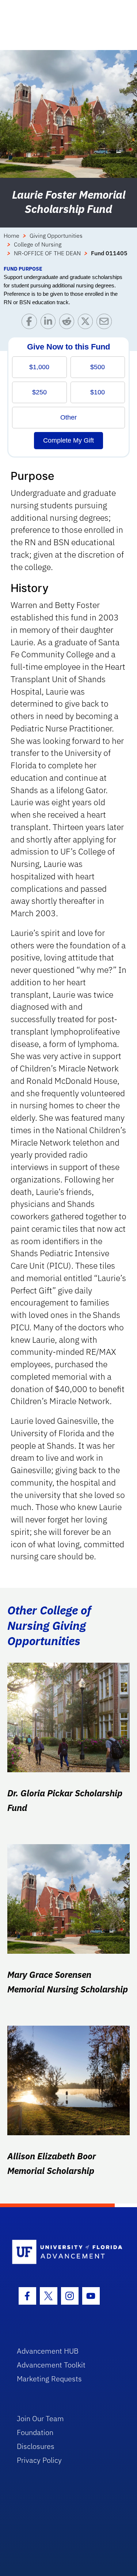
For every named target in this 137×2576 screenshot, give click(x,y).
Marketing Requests (49, 2379)
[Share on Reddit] (68, 323)
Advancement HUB (48, 2351)
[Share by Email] (106, 323)
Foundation (35, 2432)
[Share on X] (87, 323)
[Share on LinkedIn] (50, 323)
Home (12, 236)
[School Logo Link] (64, 2252)
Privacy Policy (39, 2460)
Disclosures (36, 2446)
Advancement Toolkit (51, 2365)
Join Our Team (40, 2418)
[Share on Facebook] (31, 323)
